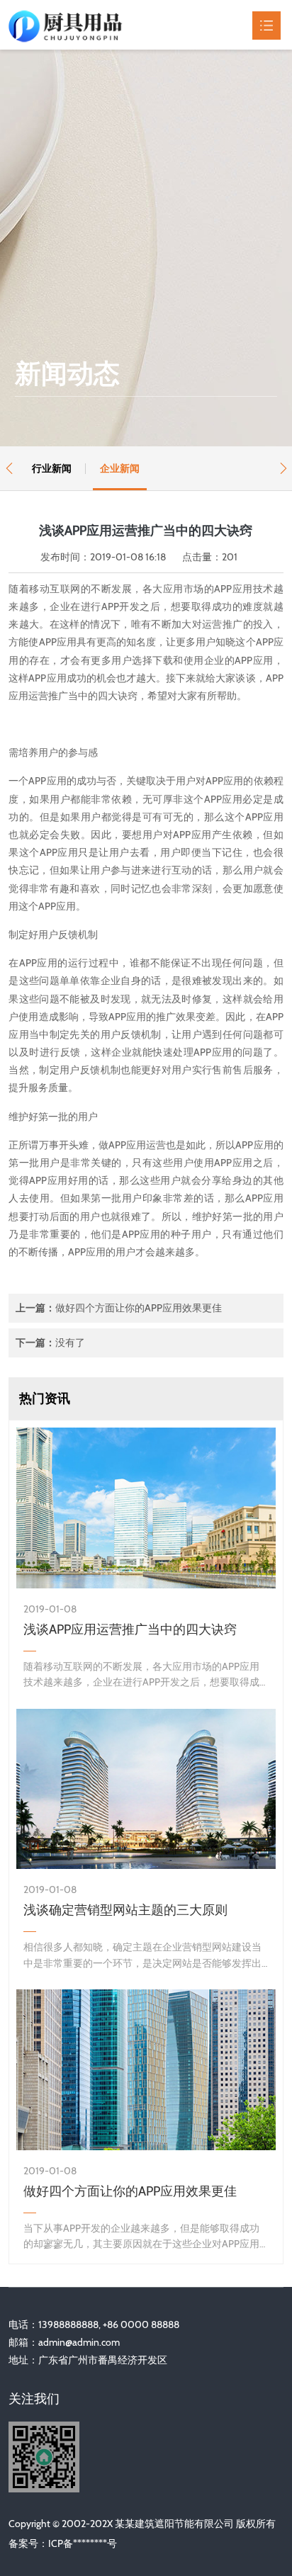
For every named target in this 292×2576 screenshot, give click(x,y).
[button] (9, 468)
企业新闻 (120, 468)
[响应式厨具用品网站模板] (67, 25)
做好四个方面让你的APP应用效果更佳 (139, 1308)
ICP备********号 (83, 2543)
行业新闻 (52, 468)
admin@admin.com (79, 2342)
